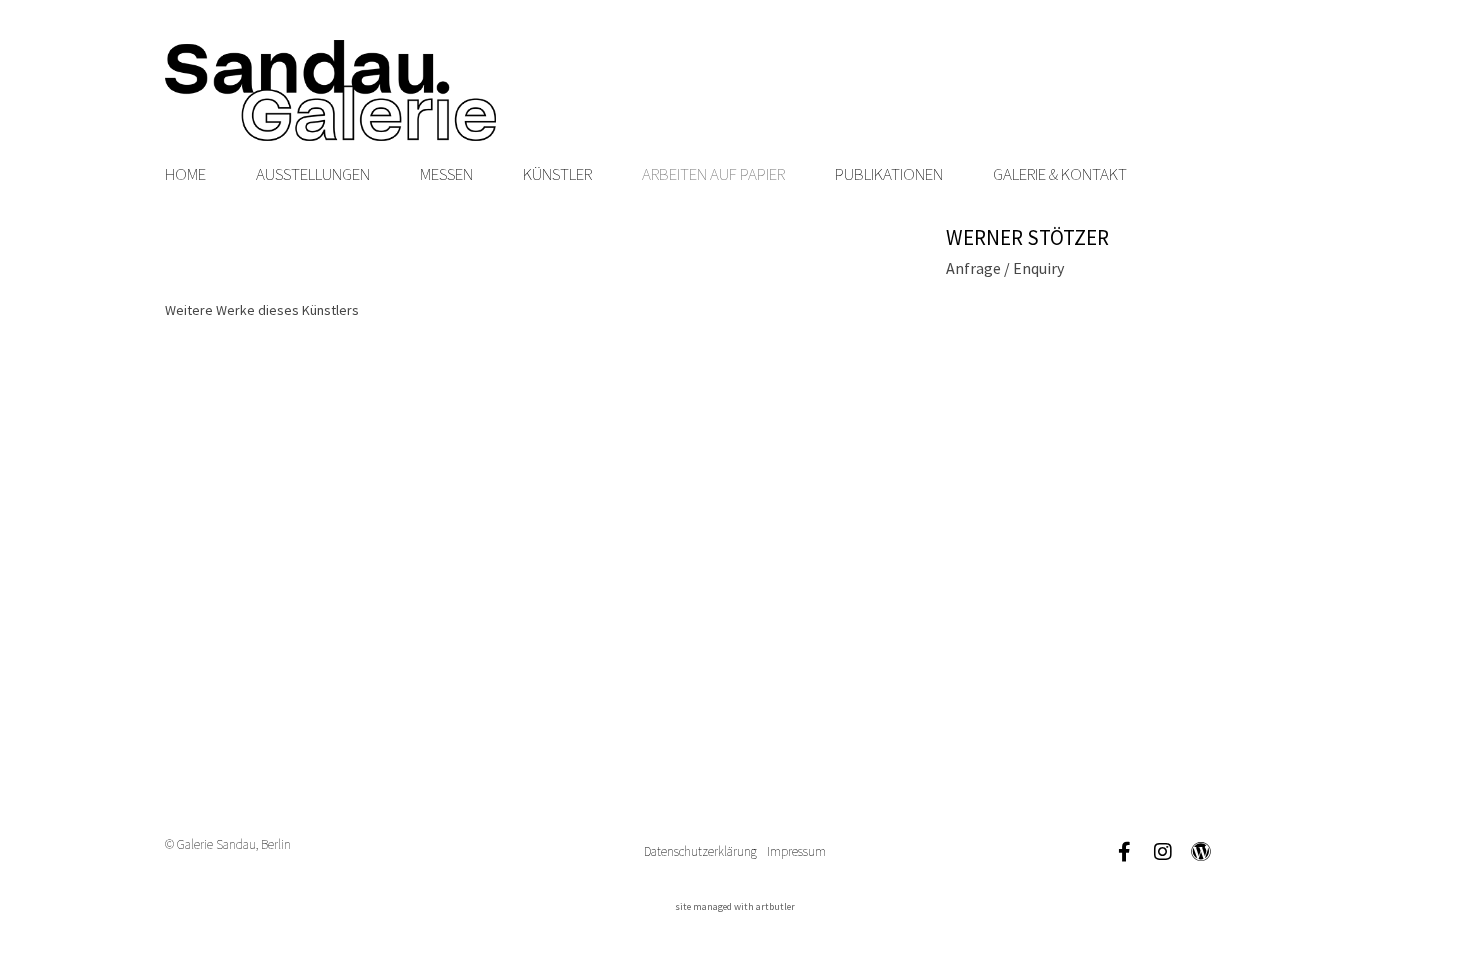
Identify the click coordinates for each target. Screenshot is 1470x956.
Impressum (796, 851)
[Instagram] (1163, 852)
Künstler (557, 174)
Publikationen (889, 174)
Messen (446, 174)
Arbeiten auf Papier (713, 174)
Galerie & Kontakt (1060, 174)
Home (185, 174)
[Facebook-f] (1125, 852)
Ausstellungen (313, 174)
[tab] (262, 310)
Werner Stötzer (1027, 237)
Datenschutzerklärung (700, 851)
